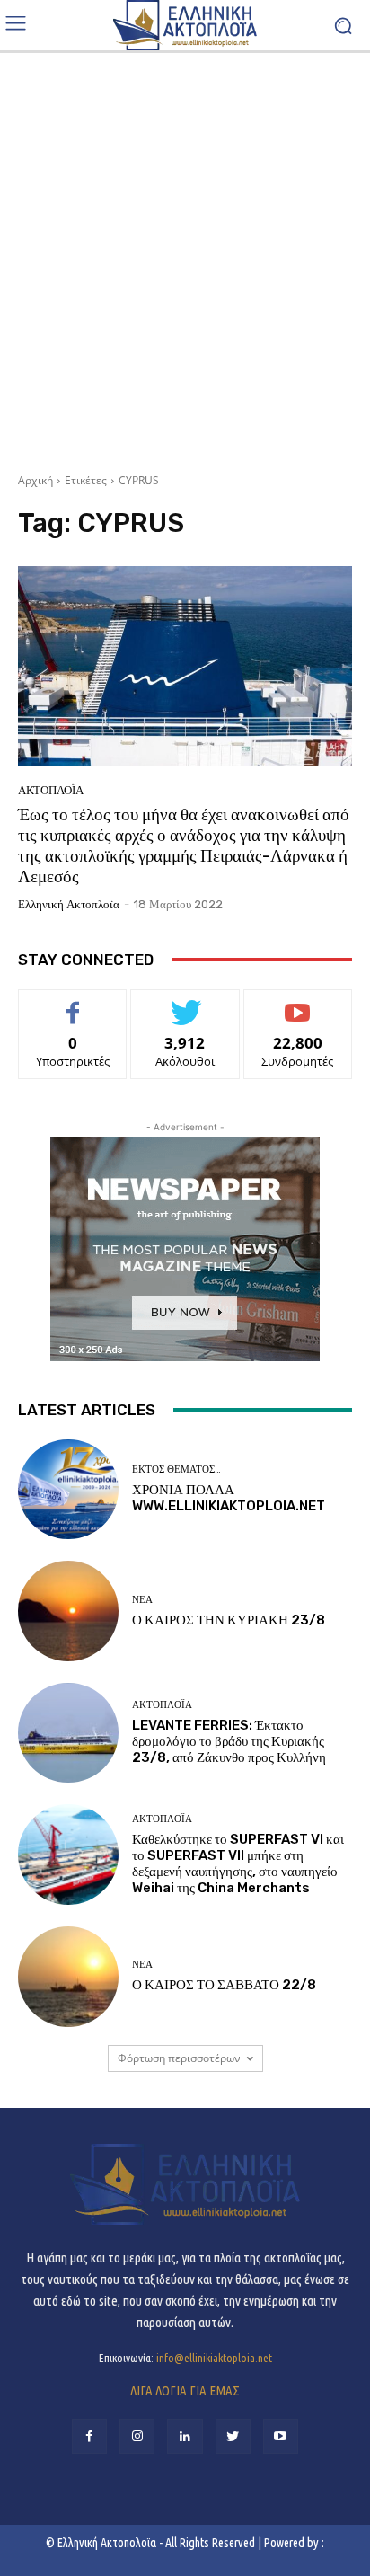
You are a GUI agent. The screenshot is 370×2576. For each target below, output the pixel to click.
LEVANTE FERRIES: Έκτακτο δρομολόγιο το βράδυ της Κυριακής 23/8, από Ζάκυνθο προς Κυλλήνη (229, 1741)
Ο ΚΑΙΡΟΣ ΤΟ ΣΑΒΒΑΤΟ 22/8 (224, 1985)
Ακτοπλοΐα (51, 790)
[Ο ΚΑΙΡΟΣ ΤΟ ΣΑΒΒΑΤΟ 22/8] (68, 1977)
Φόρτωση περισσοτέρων (179, 2058)
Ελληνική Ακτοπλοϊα (69, 904)
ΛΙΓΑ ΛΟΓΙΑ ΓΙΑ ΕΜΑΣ (185, 2390)
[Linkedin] (185, 2436)
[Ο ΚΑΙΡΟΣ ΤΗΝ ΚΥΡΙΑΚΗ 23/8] (68, 1611)
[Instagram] (137, 2436)
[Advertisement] (185, 256)
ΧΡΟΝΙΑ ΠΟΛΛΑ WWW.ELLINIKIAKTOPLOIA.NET (229, 1498)
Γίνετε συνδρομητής (298, 1010)
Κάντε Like (73, 1003)
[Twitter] (233, 2436)
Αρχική (35, 480)
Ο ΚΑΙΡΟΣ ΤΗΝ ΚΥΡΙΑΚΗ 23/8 (229, 1620)
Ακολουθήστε (185, 1003)
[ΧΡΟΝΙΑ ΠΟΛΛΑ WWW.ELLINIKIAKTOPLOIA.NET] (68, 1490)
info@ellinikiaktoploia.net (214, 2358)
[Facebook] (89, 2436)
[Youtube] (281, 2436)
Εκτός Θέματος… (176, 1469)
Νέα (142, 1600)
